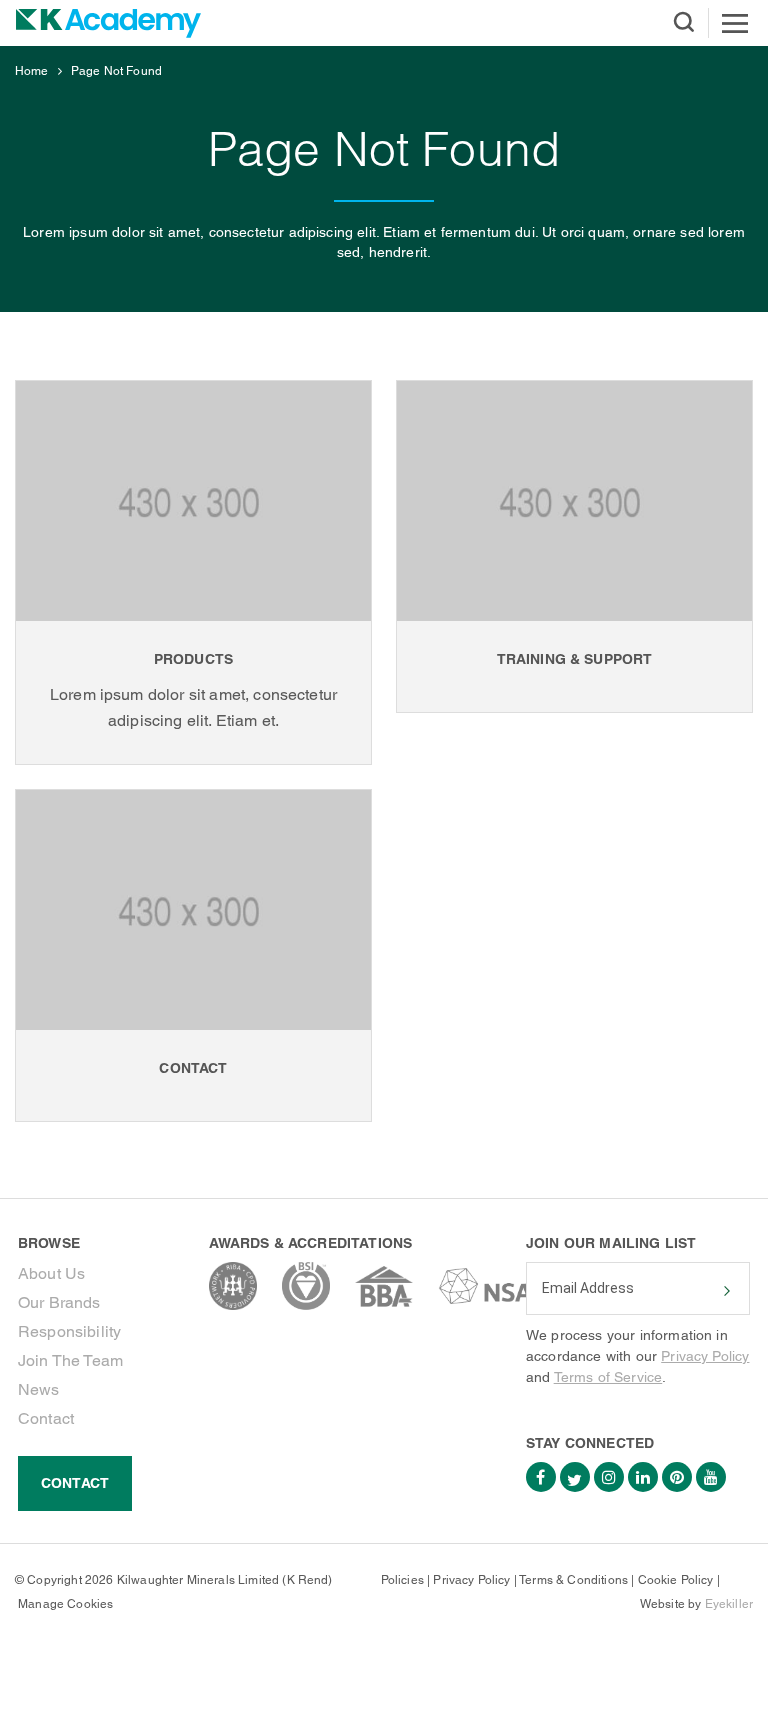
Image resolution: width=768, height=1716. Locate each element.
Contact (193, 1068)
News (39, 1389)
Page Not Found (116, 71)
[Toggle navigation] (735, 23)
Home (32, 71)
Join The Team (70, 1360)
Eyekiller (729, 1604)
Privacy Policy (705, 1356)
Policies (402, 1580)
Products (193, 659)
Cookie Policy (676, 1580)
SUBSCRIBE (725, 1291)
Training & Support (575, 659)
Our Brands (59, 1302)
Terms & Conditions (573, 1580)
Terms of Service (608, 1377)
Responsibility (69, 1331)
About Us (51, 1273)
